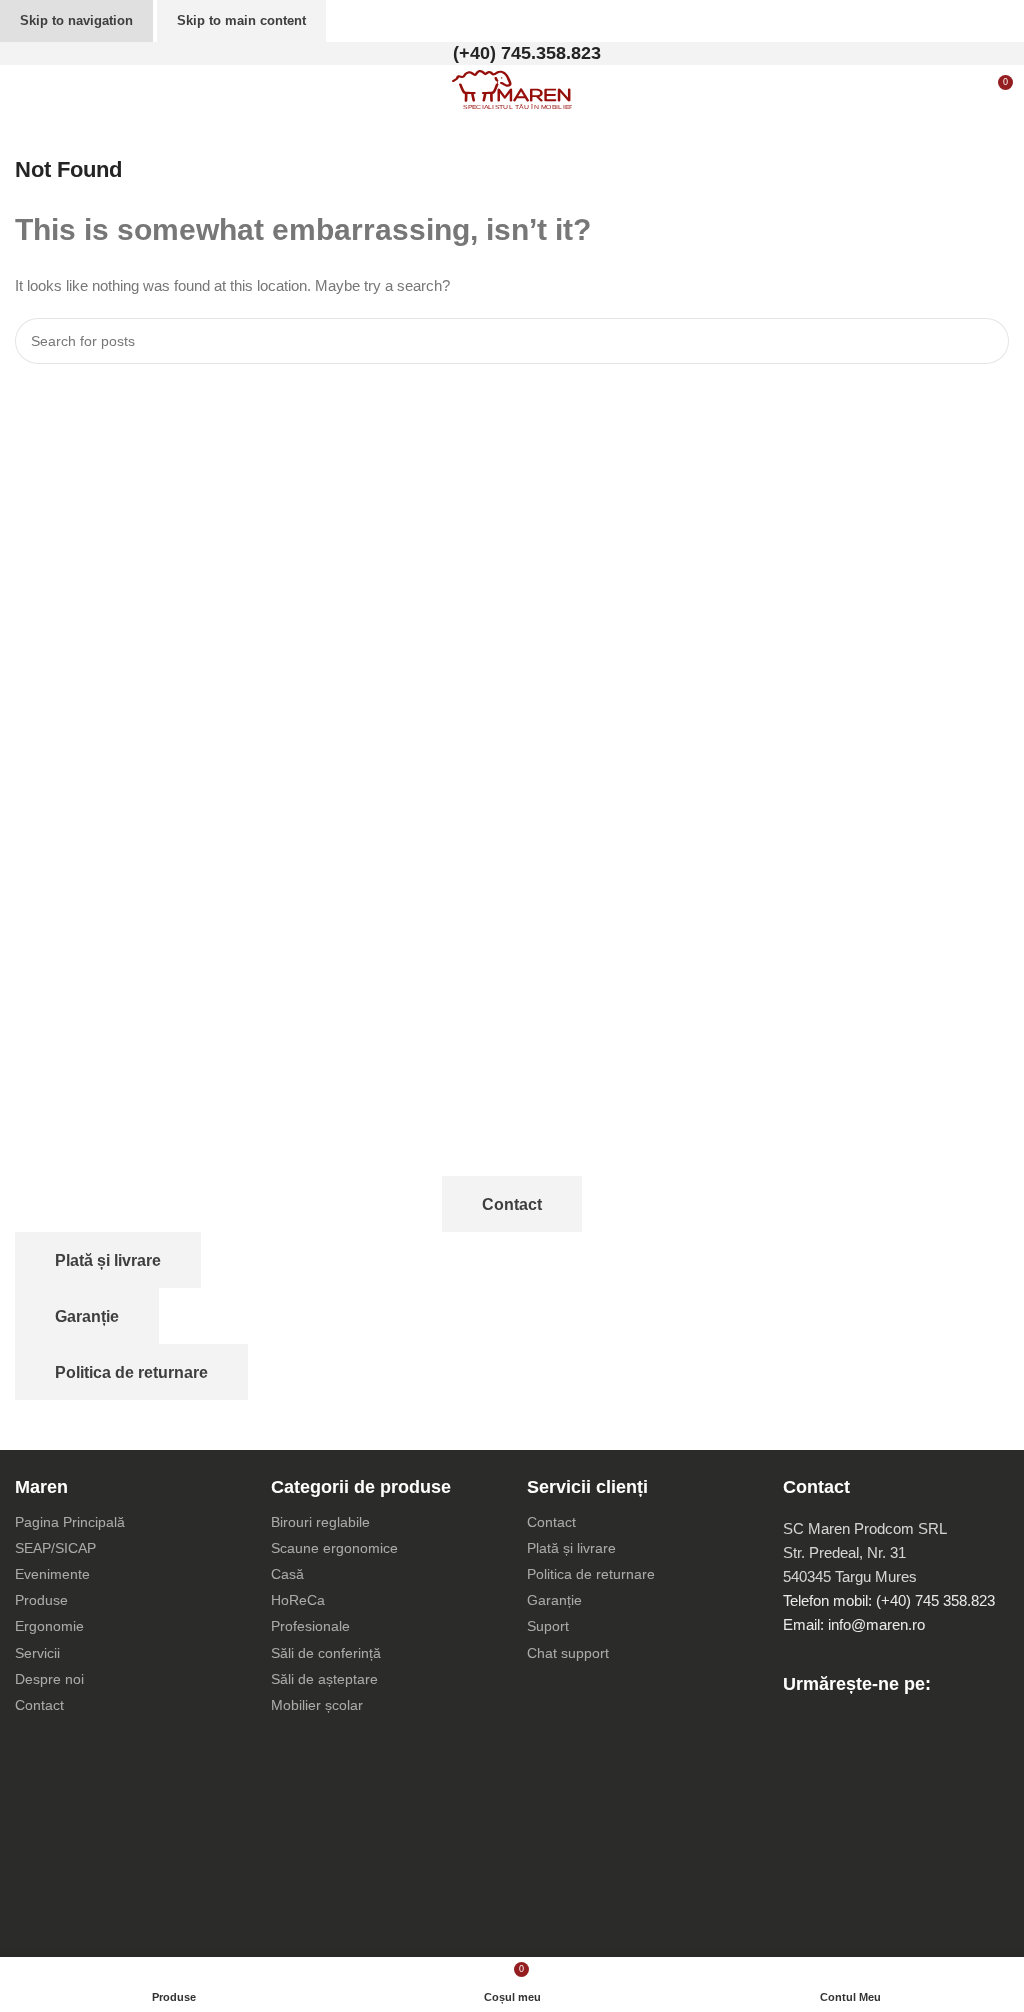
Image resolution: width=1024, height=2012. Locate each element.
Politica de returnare (131, 1372)
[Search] (986, 341)
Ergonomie (49, 1626)
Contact (512, 1204)
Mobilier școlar (317, 1705)
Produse (41, 1600)
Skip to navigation (76, 20)
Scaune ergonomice (334, 1548)
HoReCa (298, 1600)
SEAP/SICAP (55, 1548)
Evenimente (52, 1574)
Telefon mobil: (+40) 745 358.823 (889, 1600)
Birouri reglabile (320, 1522)
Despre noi (49, 1679)
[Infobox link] (512, 53)
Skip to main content (241, 20)
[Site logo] (512, 88)
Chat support (568, 1653)
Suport (548, 1626)
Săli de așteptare (324, 1679)
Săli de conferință (326, 1653)
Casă (287, 1574)
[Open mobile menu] (23, 90)
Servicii (37, 1653)
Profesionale (310, 1626)
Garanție (87, 1316)
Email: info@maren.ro (854, 1624)
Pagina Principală (70, 1522)
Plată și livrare (108, 1260)
